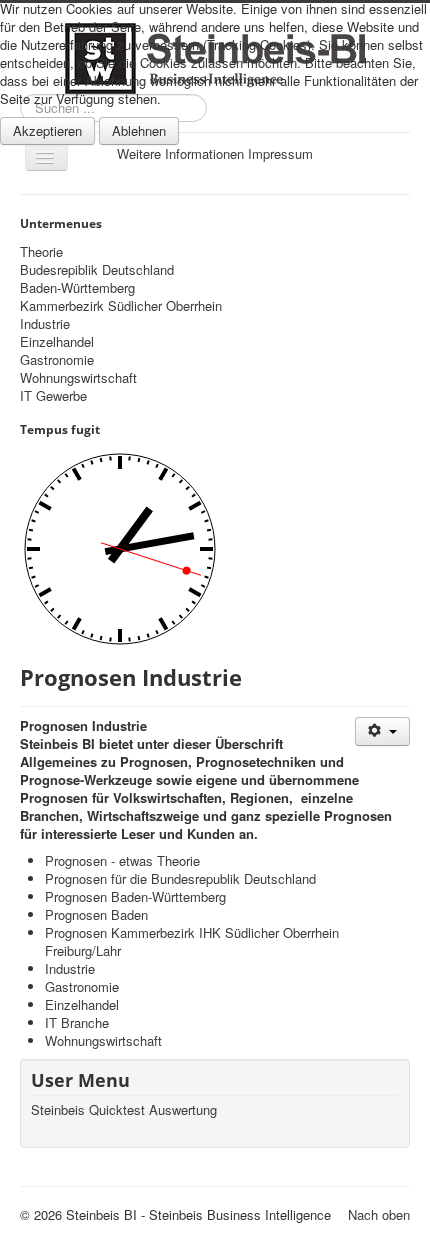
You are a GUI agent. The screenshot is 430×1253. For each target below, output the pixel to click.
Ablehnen (139, 130)
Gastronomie (57, 360)
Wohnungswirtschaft (78, 378)
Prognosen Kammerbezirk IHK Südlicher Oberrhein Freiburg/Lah (192, 941)
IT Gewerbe (53, 396)
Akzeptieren (47, 130)
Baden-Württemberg (77, 288)
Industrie (45, 324)
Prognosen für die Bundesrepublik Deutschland (180, 878)
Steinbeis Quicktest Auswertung (124, 1110)
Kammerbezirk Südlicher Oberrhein (121, 306)
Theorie (41, 252)
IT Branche (77, 1022)
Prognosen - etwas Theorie (122, 860)
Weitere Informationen (180, 153)
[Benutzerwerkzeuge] (382, 731)
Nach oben (379, 1214)
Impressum (280, 153)
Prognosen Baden (96, 914)
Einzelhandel (57, 342)
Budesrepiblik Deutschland (97, 270)
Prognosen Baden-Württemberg (135, 896)
